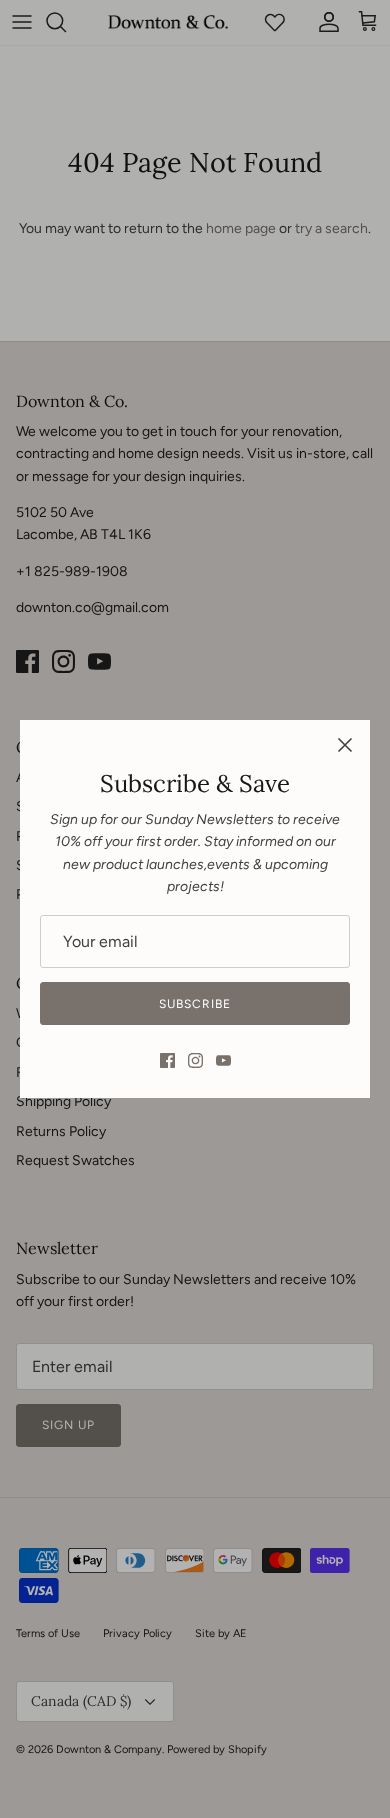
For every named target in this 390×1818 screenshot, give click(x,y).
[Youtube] (223, 1060)
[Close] (345, 745)
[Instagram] (195, 1060)
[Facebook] (167, 1060)
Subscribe (195, 1004)
